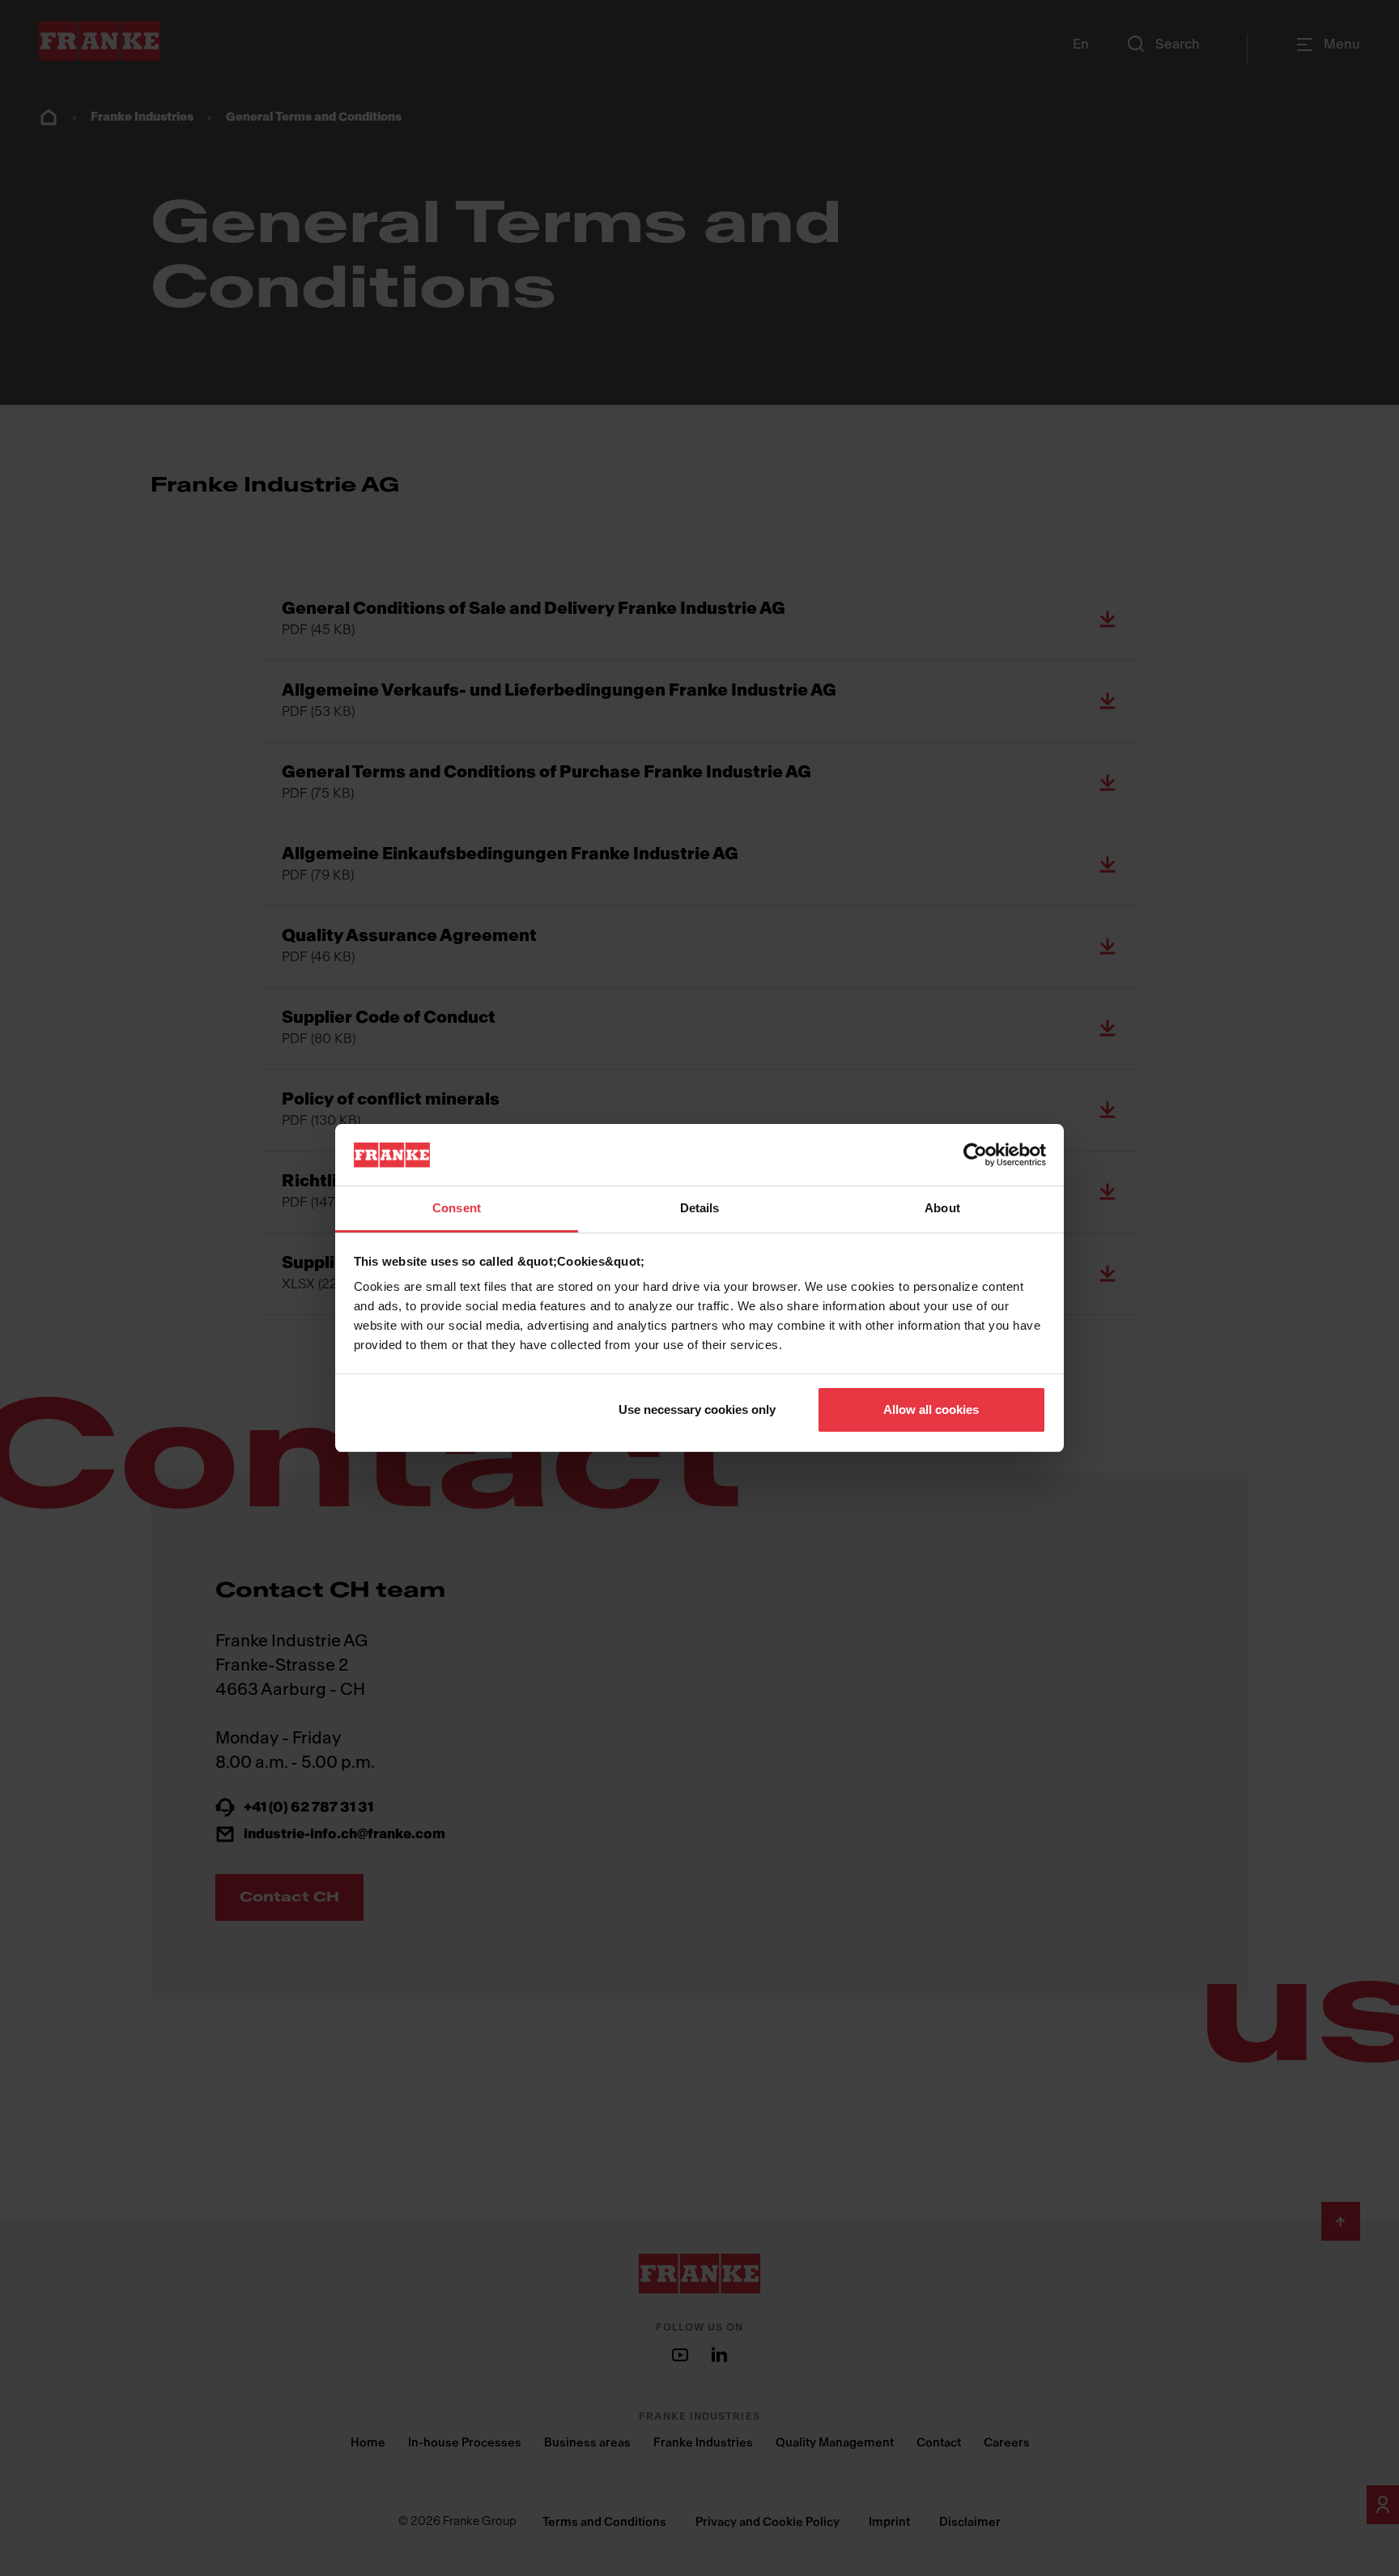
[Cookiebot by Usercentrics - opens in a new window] (975, 1155)
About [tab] (942, 1208)
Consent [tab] (457, 1208)
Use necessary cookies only (697, 1409)
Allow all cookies (931, 1409)
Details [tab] (700, 1208)
